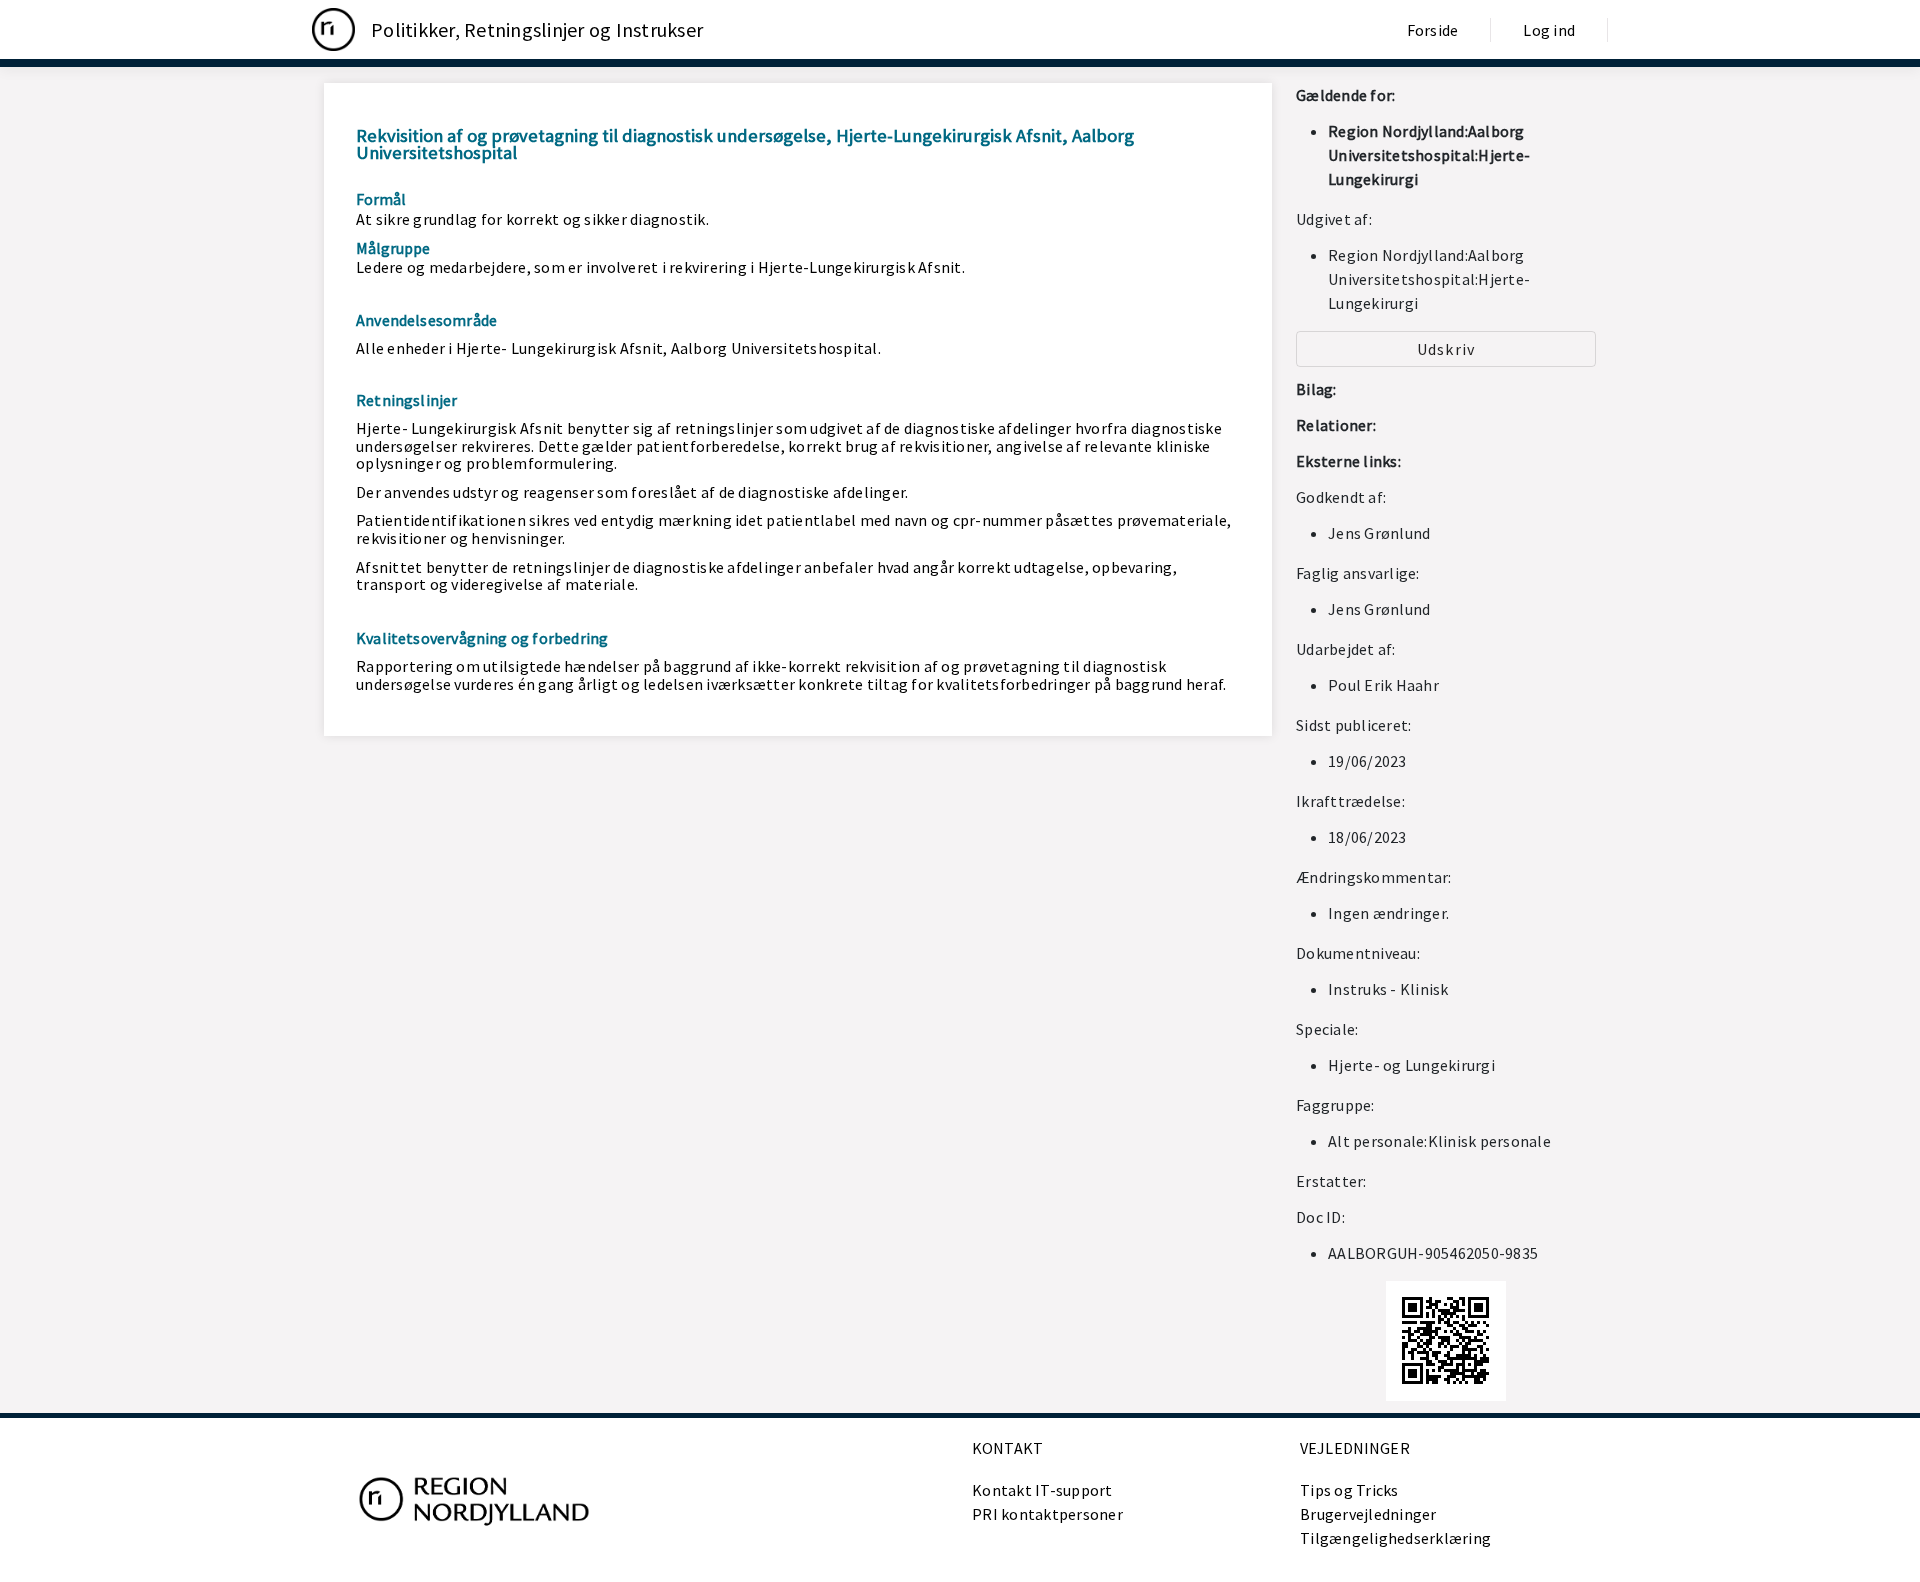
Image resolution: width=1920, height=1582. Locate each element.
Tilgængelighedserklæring (1395, 1538)
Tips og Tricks (1349, 1490)
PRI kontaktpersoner (1047, 1514)
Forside (1433, 30)
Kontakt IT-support (1042, 1490)
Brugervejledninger (1368, 1514)
